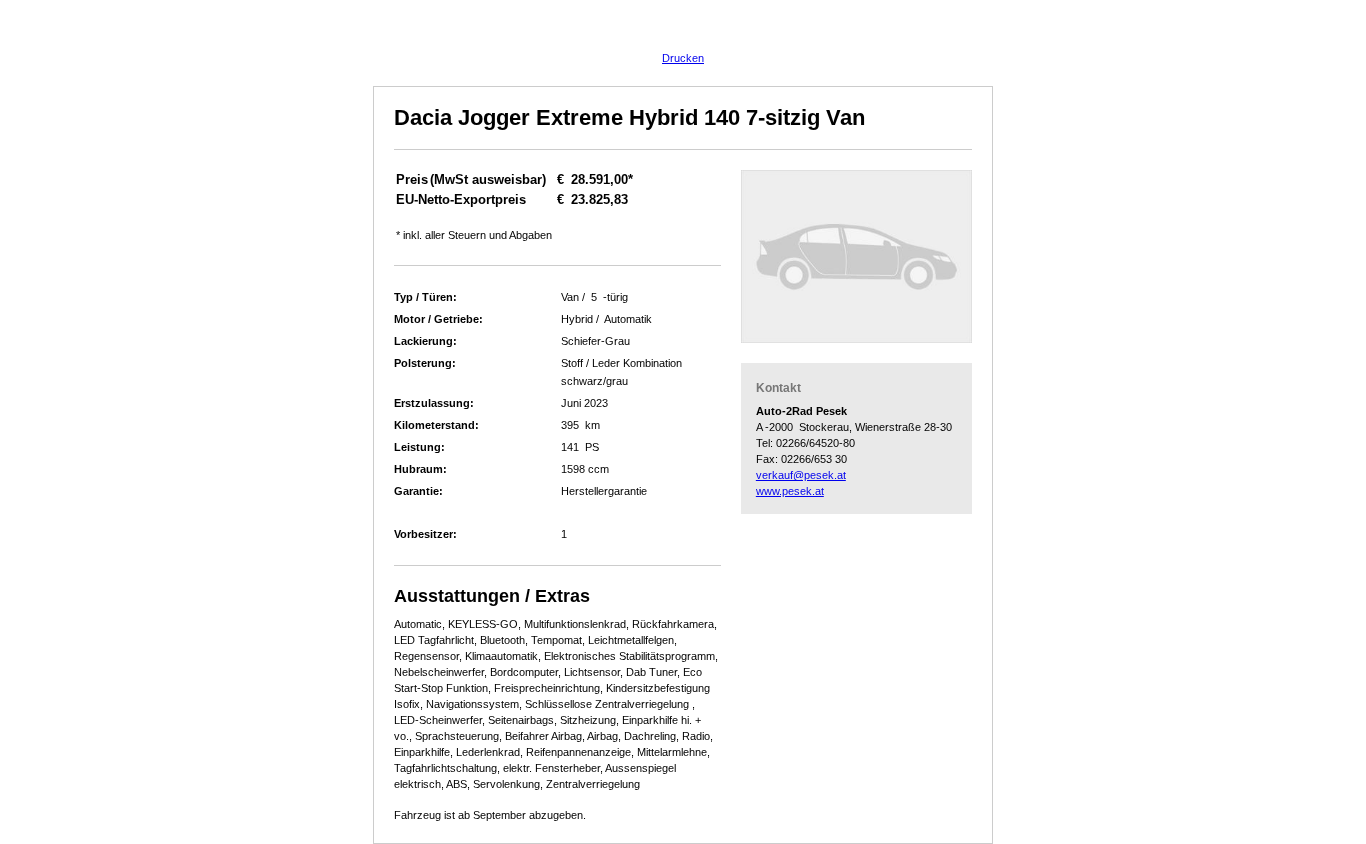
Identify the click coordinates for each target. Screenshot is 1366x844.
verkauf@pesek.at (801, 475)
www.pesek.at (790, 491)
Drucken (683, 58)
